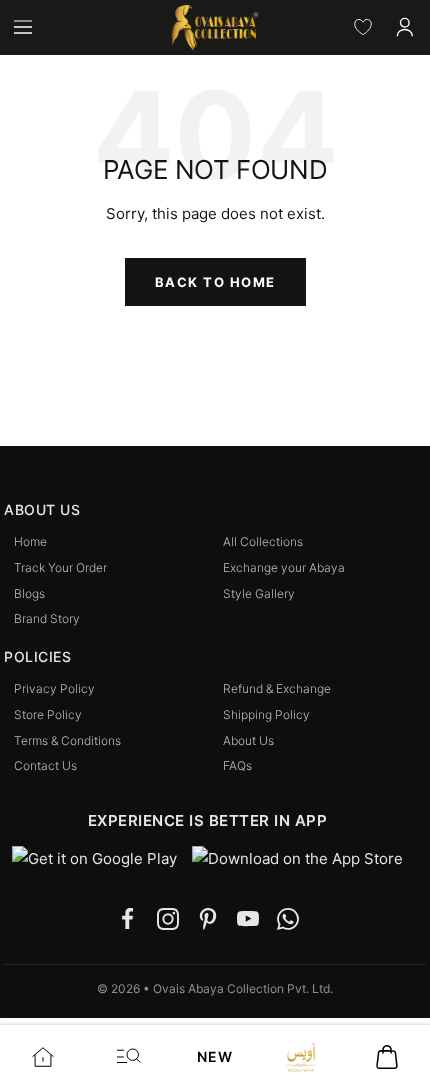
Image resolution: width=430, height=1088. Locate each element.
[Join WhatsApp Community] (288, 919)
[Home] (43, 1056)
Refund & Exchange (277, 689)
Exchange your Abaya (284, 568)
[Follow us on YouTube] (248, 919)
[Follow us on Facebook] (128, 919)
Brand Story (47, 619)
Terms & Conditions (67, 741)
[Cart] (387, 1056)
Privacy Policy (54, 689)
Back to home (215, 282)
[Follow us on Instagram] (168, 919)
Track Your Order (60, 568)
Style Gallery (259, 594)
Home (30, 542)
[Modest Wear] (301, 1056)
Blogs (29, 594)
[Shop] (129, 1056)
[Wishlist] (363, 27)
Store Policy (48, 715)
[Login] (405, 27)
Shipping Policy (266, 715)
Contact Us (45, 766)
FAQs (237, 766)
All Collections (263, 542)
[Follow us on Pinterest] (208, 919)
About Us (248, 741)
